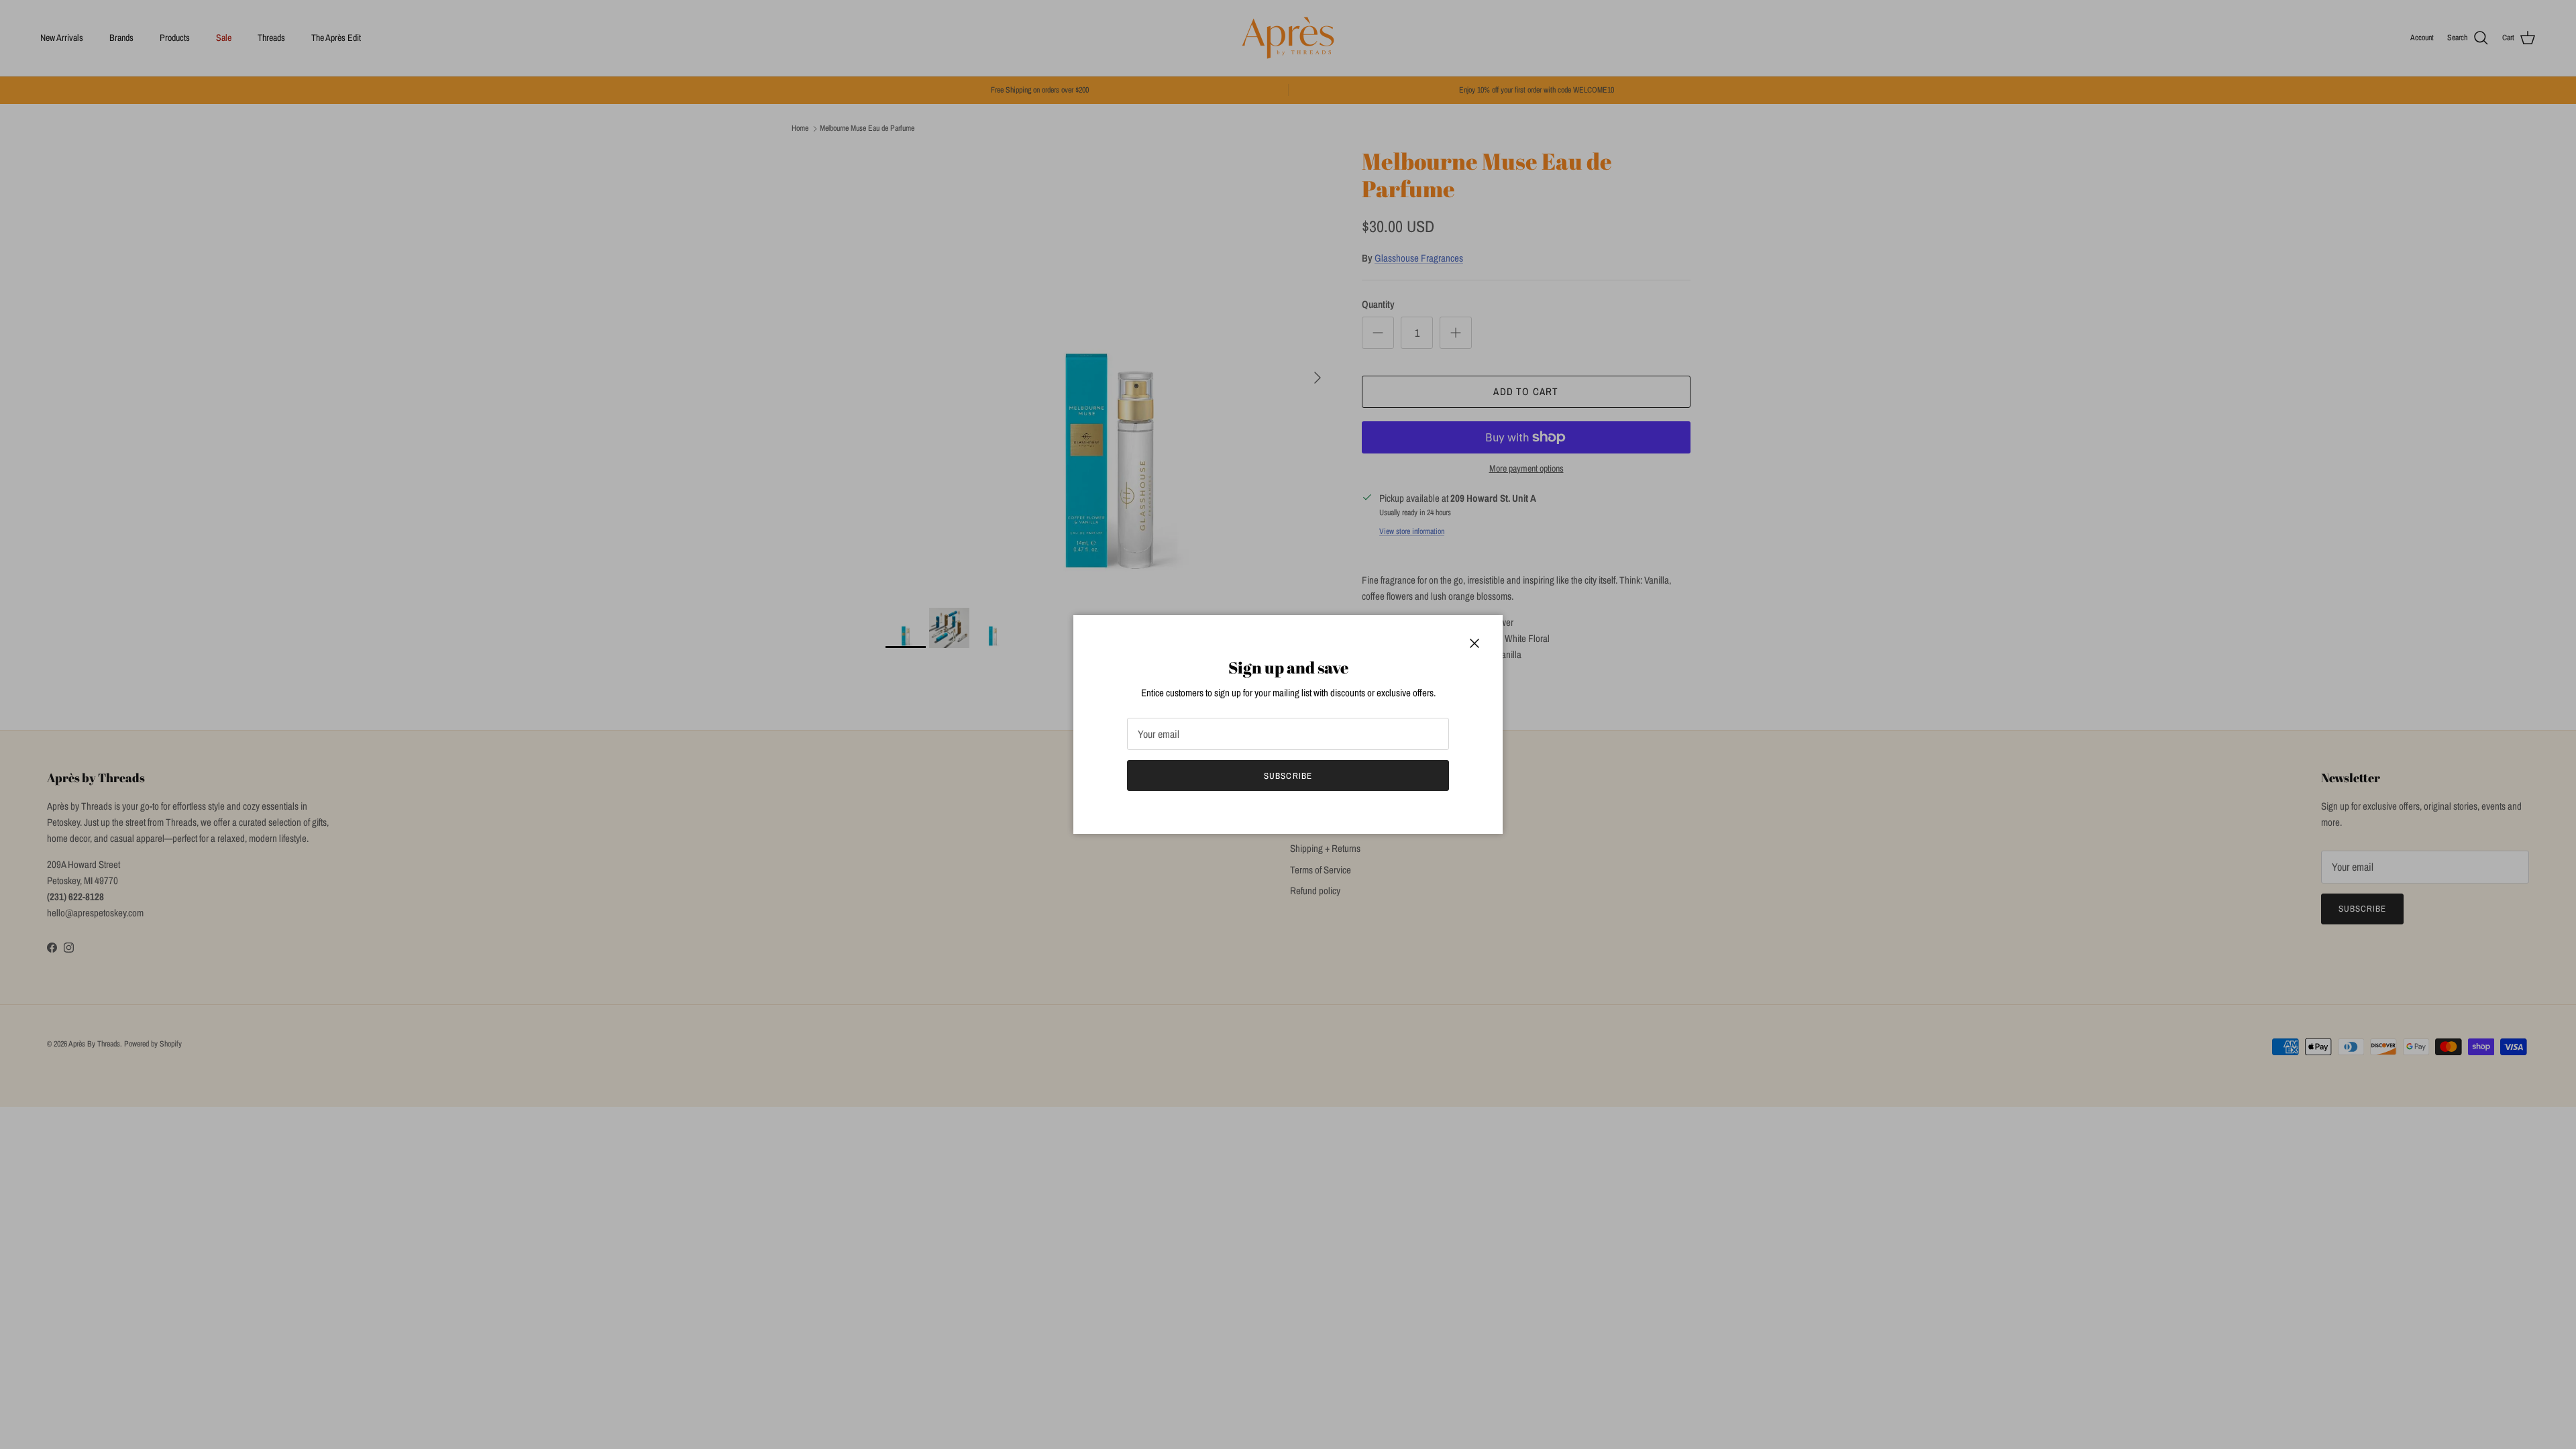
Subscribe (1288, 776)
